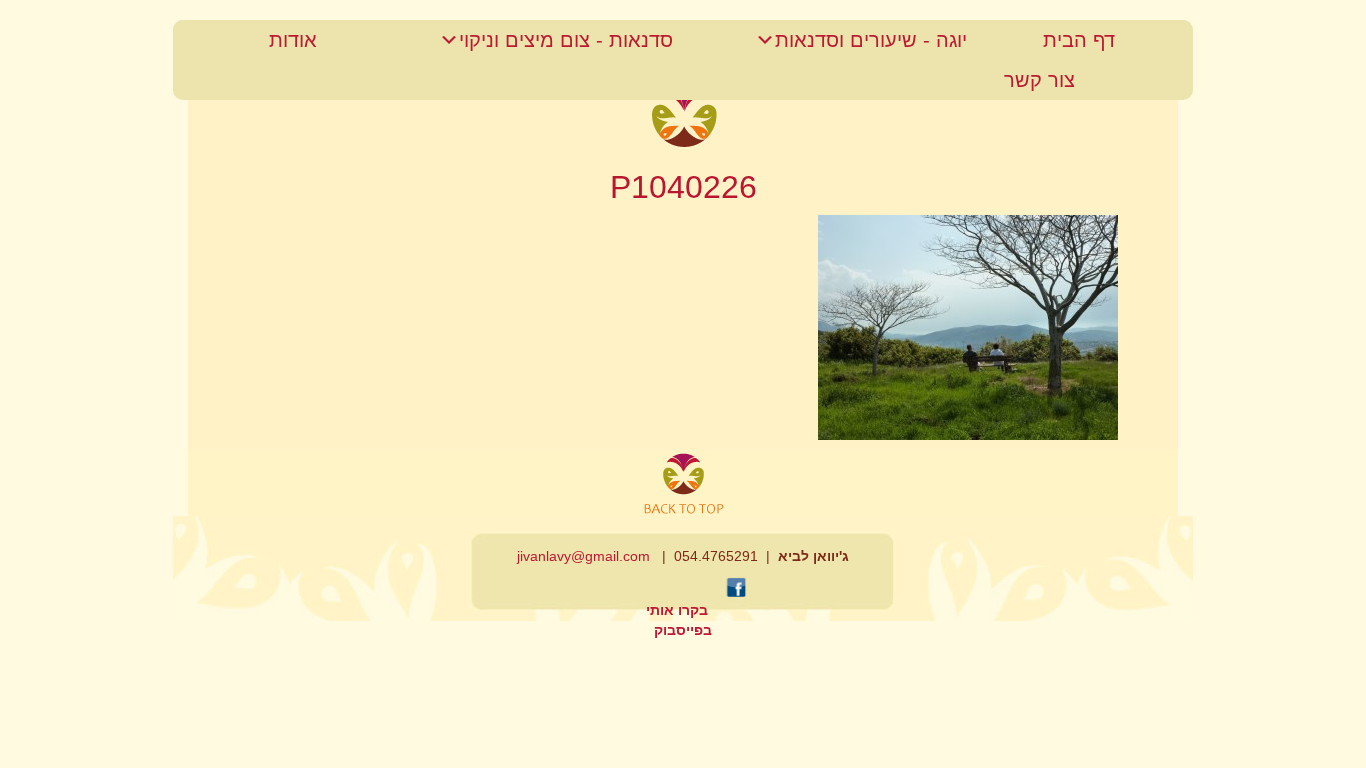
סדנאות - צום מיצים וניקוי (566, 40)
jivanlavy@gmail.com (583, 556)
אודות (293, 40)
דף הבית (1079, 40)
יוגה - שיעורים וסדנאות (871, 40)
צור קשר (1039, 80)
